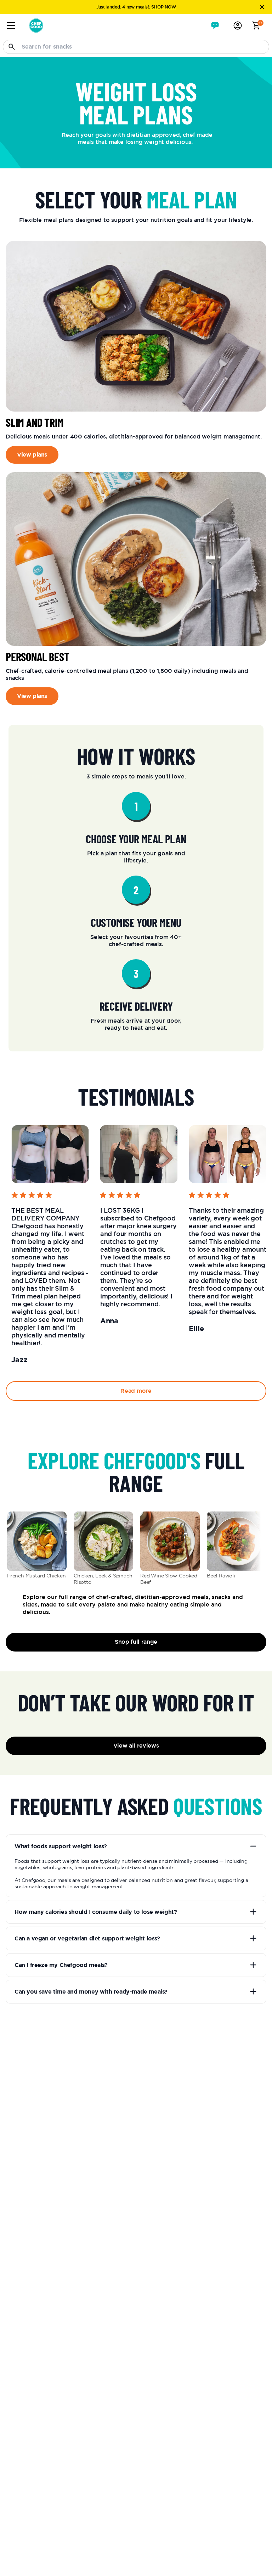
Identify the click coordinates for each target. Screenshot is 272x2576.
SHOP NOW (163, 7)
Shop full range (136, 1642)
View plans (32, 455)
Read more (136, 1391)
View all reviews (136, 1746)
